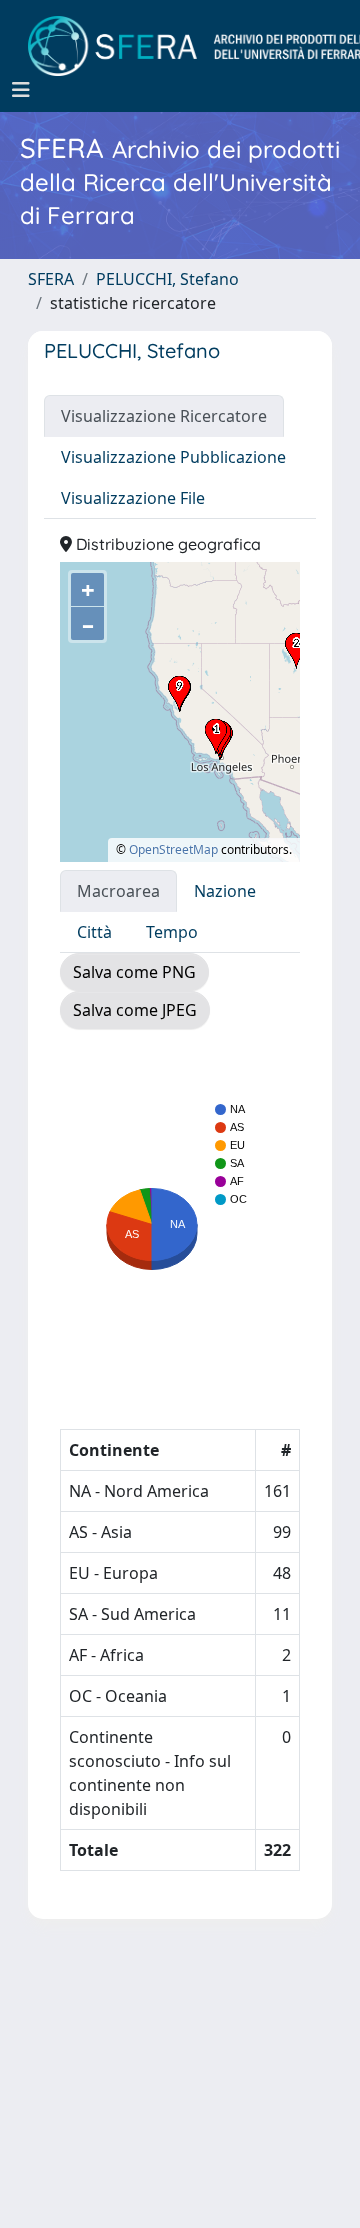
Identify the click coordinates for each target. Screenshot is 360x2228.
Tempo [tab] (172, 932)
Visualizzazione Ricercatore (164, 416)
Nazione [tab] (225, 891)
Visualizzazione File (133, 498)
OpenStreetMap (173, 849)
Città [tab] (94, 932)
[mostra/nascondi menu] (21, 90)
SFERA (51, 279)
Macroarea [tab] (118, 891)
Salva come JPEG (135, 1010)
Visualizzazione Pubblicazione (173, 457)
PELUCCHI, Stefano (167, 279)
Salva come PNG (134, 972)
